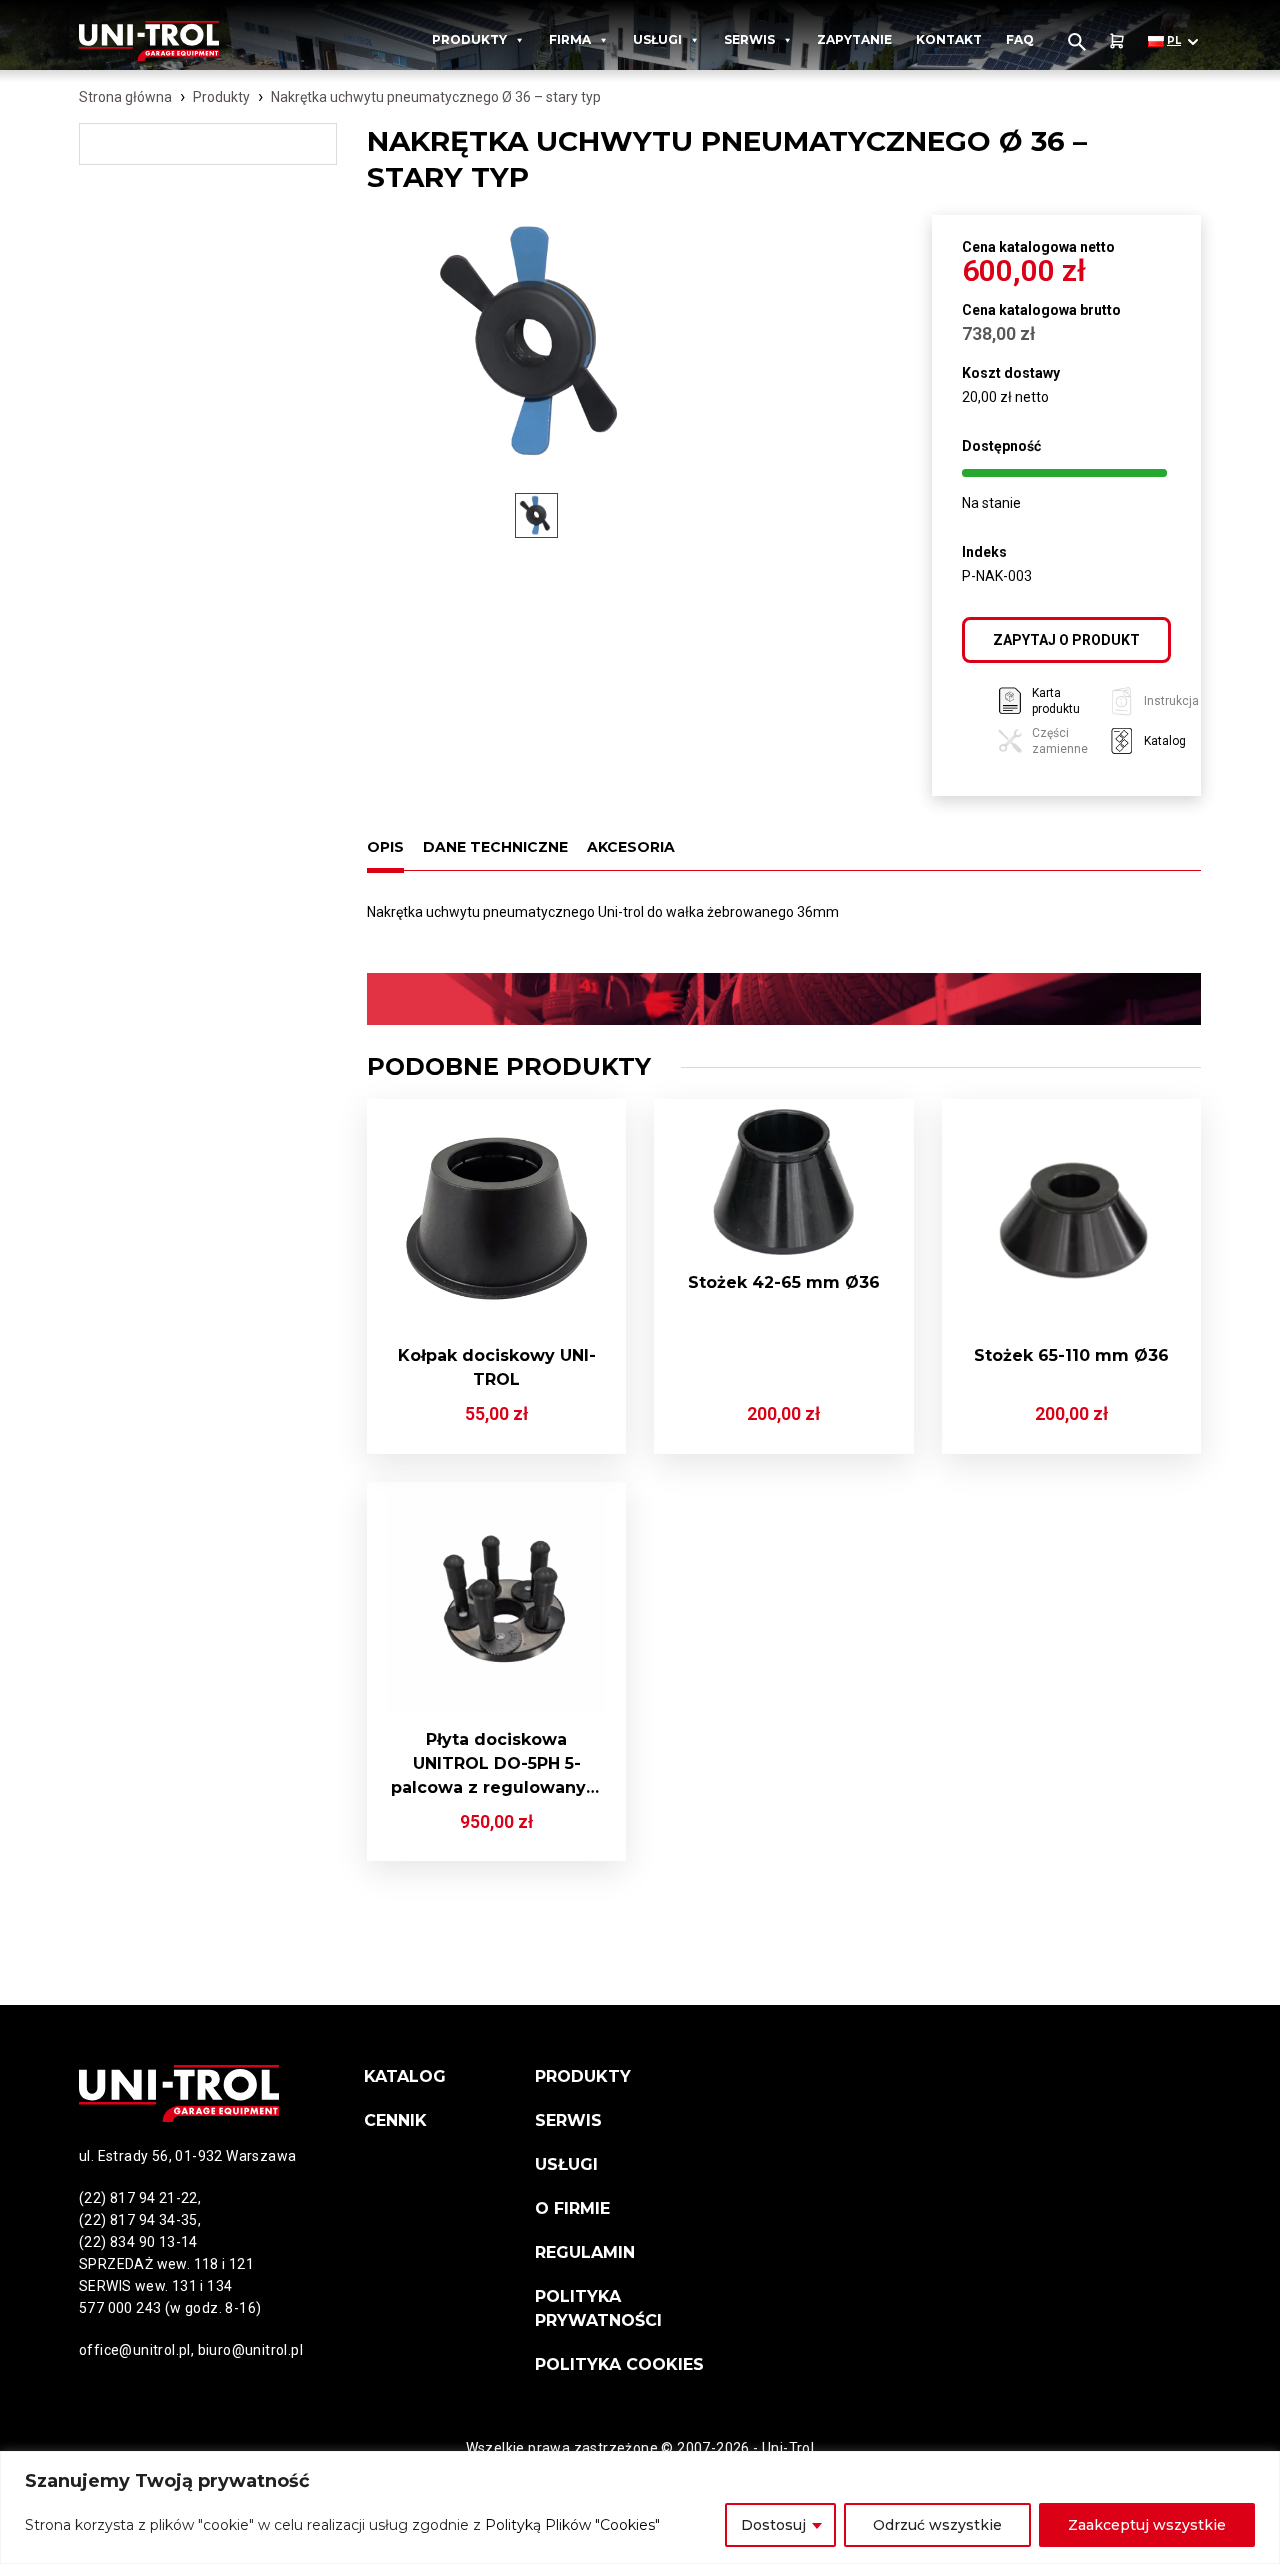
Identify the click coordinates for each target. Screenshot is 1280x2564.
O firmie (572, 2208)
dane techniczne (495, 847)
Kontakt (949, 39)
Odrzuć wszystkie (937, 2525)
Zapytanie (854, 39)
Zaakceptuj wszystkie (1147, 2525)
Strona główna (125, 97)
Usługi (657, 39)
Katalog (405, 2076)
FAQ (1020, 39)
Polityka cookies (619, 2364)
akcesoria (631, 847)
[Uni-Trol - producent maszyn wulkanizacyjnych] (172, 41)
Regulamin (585, 2252)
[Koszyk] (1117, 41)
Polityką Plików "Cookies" (572, 2525)
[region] (640, 2507)
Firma (570, 39)
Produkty (469, 39)
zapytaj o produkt (1066, 640)
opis (385, 847)
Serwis (749, 39)
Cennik (395, 2120)
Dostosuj (773, 2525)
